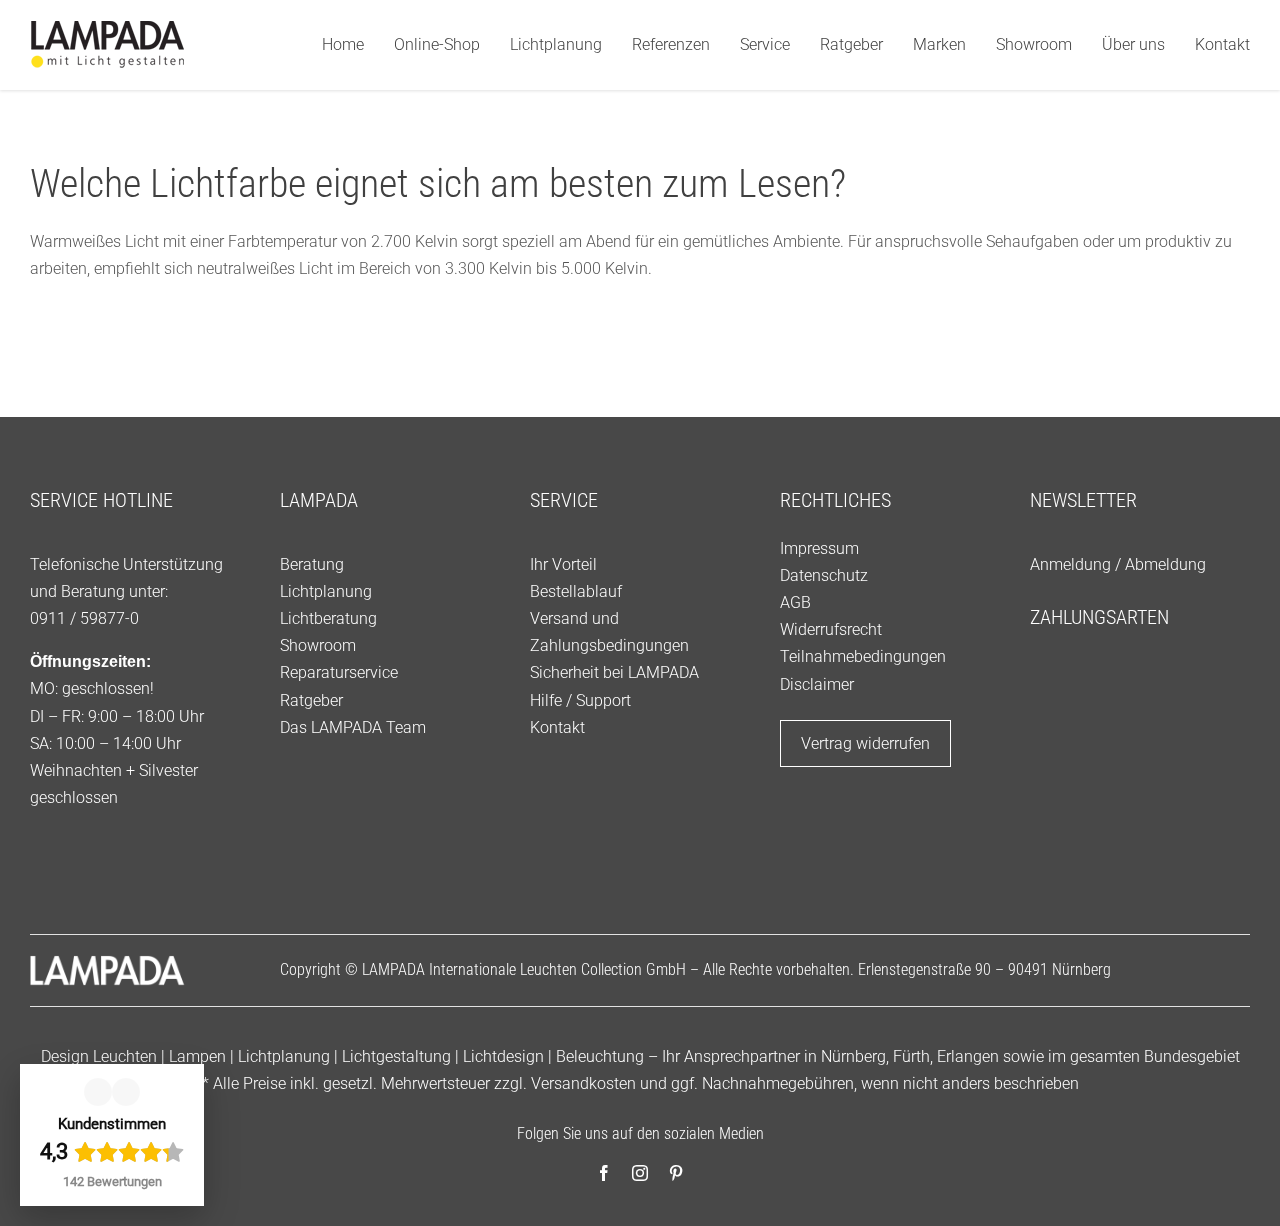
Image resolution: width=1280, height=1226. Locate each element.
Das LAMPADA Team (353, 727)
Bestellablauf (576, 591)
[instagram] (640, 1173)
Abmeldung (1165, 564)
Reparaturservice (339, 672)
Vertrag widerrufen (865, 743)
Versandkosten (583, 1083)
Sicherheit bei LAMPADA (614, 672)
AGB (795, 602)
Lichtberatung (328, 618)
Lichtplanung (326, 591)
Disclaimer (817, 684)
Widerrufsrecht (831, 629)
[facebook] (604, 1173)
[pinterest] (676, 1173)
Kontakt (557, 727)
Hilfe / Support (580, 700)
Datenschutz (824, 575)
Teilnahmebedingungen (863, 656)
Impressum (819, 548)
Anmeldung (1070, 564)
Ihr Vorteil (563, 564)
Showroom (318, 645)
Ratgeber (311, 700)
